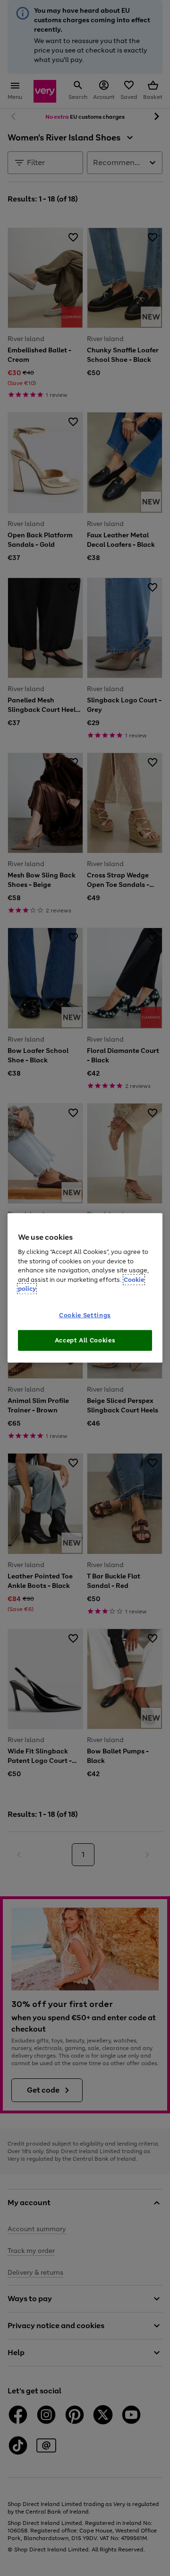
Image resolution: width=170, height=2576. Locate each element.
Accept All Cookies (85, 1340)
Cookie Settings (85, 1315)
